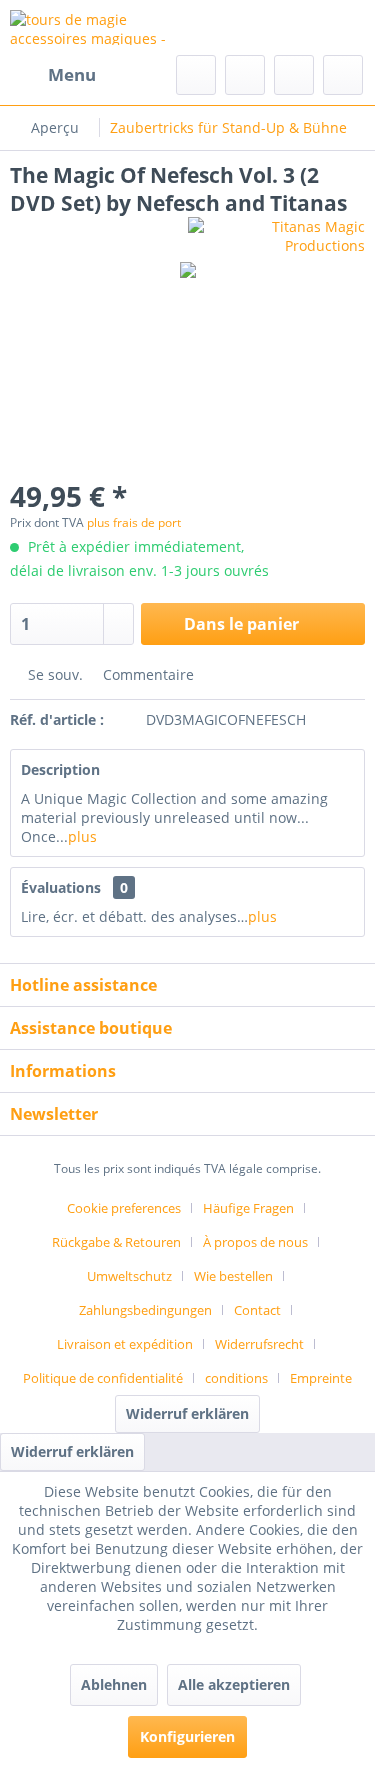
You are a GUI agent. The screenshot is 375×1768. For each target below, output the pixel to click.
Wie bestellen (233, 1276)
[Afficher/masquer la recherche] (196, 75)
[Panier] (343, 75)
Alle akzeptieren (234, 1684)
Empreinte (321, 1378)
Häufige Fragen (248, 1208)
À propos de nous (255, 1242)
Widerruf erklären (187, 1413)
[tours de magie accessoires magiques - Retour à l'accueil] (99, 27)
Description (60, 769)
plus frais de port (134, 522)
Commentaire (146, 674)
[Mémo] (245, 75)
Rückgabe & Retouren (116, 1242)
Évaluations (61, 887)
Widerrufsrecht (259, 1344)
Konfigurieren (187, 1736)
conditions (236, 1378)
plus (82, 836)
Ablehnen (114, 1684)
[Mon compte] (294, 75)
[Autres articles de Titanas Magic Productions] (277, 234)
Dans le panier (241, 624)
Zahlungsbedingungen (145, 1310)
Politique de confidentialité (103, 1378)
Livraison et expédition (125, 1344)
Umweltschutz (129, 1276)
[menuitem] (53, 75)
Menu (72, 74)
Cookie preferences (124, 1208)
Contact (257, 1310)
